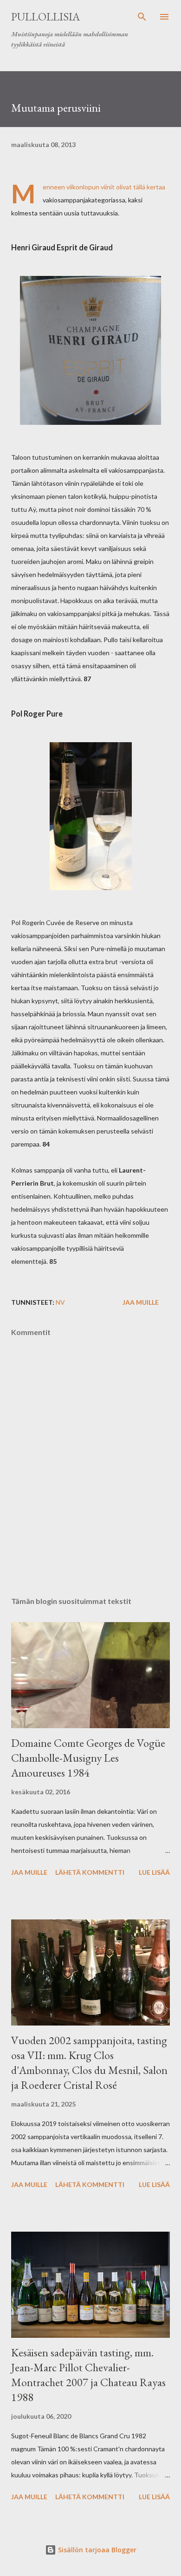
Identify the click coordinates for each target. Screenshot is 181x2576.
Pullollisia (45, 17)
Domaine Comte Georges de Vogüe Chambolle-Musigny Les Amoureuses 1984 (88, 1758)
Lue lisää (154, 1872)
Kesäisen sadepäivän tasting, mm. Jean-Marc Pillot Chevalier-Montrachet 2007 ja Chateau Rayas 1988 (88, 2375)
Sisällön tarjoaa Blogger (96, 2550)
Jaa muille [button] (141, 1302)
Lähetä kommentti (90, 1872)
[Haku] (142, 17)
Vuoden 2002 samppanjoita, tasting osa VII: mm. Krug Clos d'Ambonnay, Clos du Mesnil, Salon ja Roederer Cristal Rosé (89, 2063)
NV (60, 1302)
